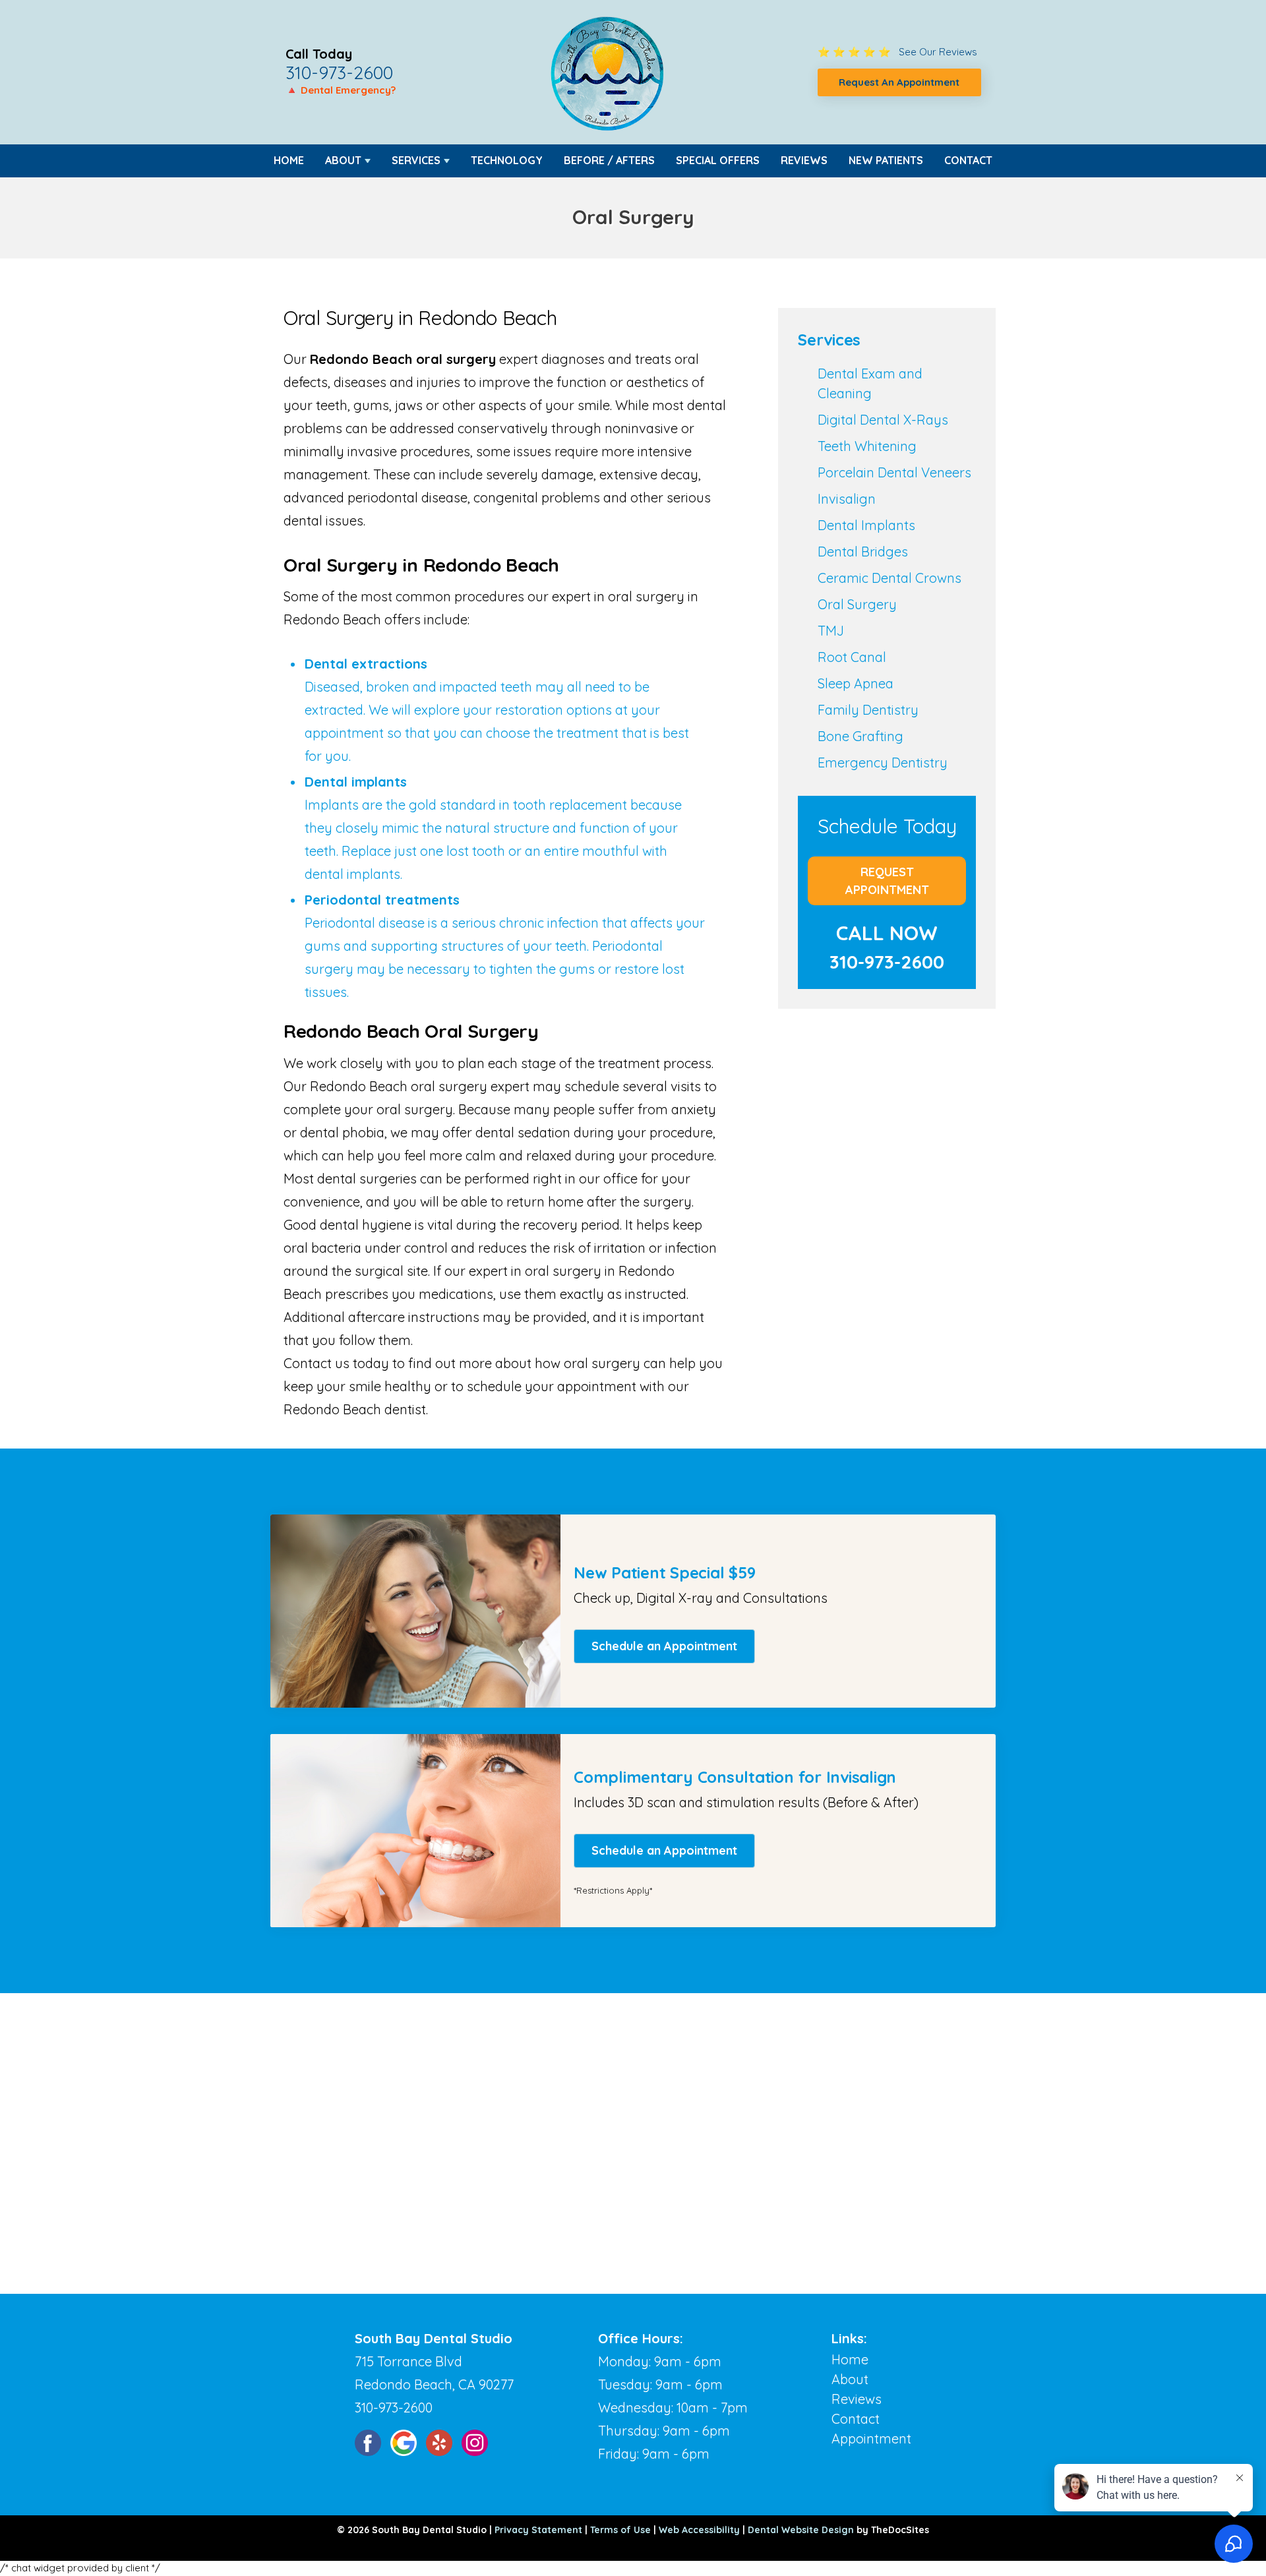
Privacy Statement (538, 2530)
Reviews (804, 160)
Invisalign (847, 499)
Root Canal (852, 657)
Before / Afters (609, 160)
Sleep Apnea (856, 683)
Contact (968, 160)
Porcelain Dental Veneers (894, 472)
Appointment (871, 2439)
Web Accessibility (699, 2530)
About (343, 160)
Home (289, 160)
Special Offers (718, 160)
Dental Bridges (863, 552)
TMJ (831, 631)
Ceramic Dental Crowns (889, 578)
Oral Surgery (857, 604)
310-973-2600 (339, 73)
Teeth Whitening (867, 446)
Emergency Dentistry (883, 763)
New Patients (886, 160)
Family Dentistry (868, 710)
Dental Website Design (801, 2530)
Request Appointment (887, 881)
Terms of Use (620, 2530)
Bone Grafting (860, 736)
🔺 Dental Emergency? (341, 90)
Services (416, 160)
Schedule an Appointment (664, 1646)
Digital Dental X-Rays (883, 420)
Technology (507, 160)
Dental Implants (866, 525)
